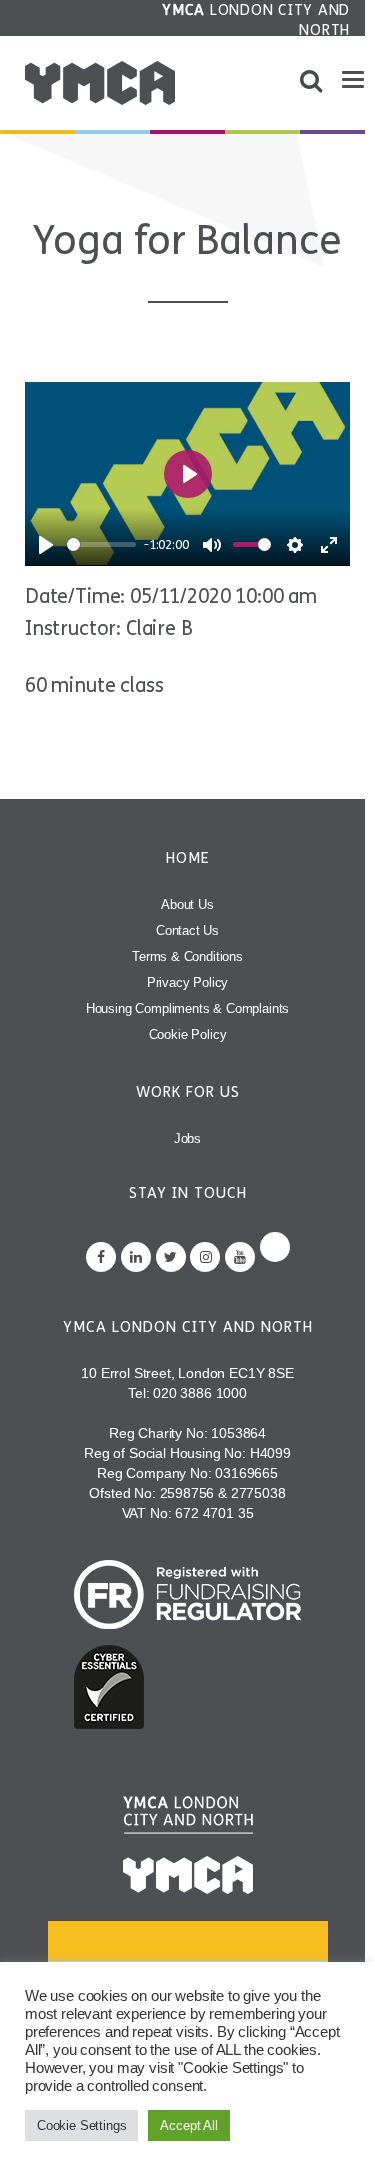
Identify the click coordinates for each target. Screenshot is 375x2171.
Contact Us (187, 930)
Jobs (187, 1138)
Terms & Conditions (187, 956)
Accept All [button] (188, 2125)
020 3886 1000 (200, 1393)
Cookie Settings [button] (81, 2125)
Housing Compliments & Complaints (188, 1008)
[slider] (101, 544)
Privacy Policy (188, 982)
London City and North (256, 20)
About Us (187, 904)
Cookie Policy (188, 1034)
